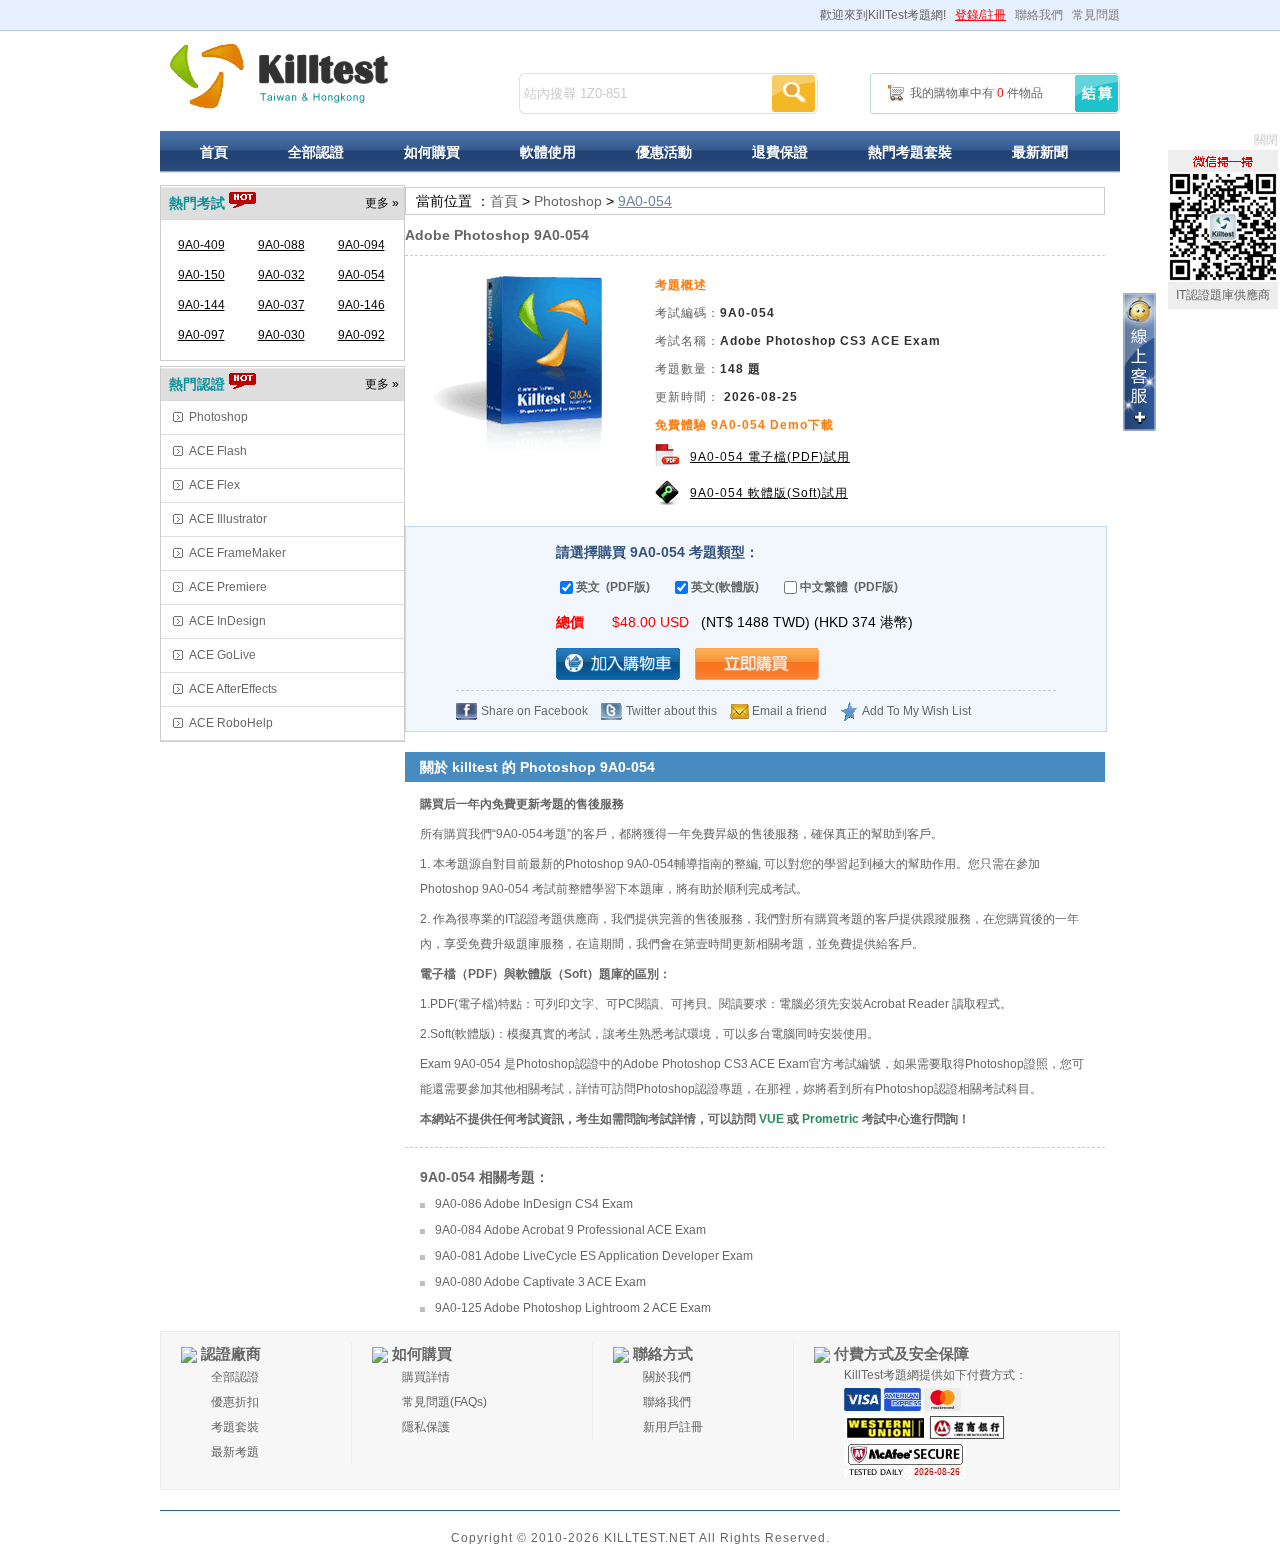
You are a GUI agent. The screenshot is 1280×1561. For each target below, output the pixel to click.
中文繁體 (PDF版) (849, 587)
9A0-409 (201, 245)
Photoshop (218, 417)
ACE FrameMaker (237, 553)
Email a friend (789, 711)
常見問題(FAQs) (444, 1402)
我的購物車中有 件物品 (976, 93)
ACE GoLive (222, 655)
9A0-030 (281, 335)
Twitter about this (671, 711)
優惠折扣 (235, 1402)
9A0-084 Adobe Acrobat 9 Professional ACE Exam (570, 1230)
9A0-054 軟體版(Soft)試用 (769, 493)
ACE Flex (214, 485)
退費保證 (780, 152)
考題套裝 (235, 1427)
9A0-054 (361, 275)
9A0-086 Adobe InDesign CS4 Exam (534, 1204)
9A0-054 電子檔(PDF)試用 (770, 457)
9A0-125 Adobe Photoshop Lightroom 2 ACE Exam (573, 1308)
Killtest (279, 76)
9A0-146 (361, 305)
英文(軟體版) (725, 587)
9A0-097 (201, 335)
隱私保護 (426, 1427)
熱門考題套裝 (910, 152)
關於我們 (667, 1377)
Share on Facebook (534, 711)
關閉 (1266, 140)
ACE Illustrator (228, 519)
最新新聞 (1040, 152)
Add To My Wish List (916, 711)
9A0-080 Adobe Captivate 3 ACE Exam (540, 1282)
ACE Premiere (228, 587)
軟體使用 (548, 152)
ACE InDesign (227, 621)
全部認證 (316, 152)
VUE (771, 1119)
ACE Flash (218, 451)
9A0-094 (361, 245)
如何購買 (432, 152)
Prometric (830, 1119)
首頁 (214, 152)
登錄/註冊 (980, 15)
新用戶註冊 (673, 1427)
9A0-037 (281, 305)
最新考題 (235, 1452)
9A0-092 (361, 335)
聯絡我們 (1039, 15)
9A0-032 (281, 275)
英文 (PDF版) (613, 587)
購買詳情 (426, 1377)
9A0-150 (201, 275)
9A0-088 (281, 245)
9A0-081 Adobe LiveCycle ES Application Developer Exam (594, 1256)
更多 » (382, 203)
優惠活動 (664, 152)
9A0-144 (201, 305)
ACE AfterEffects (233, 689)
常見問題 (1096, 15)
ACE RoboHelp (231, 723)
